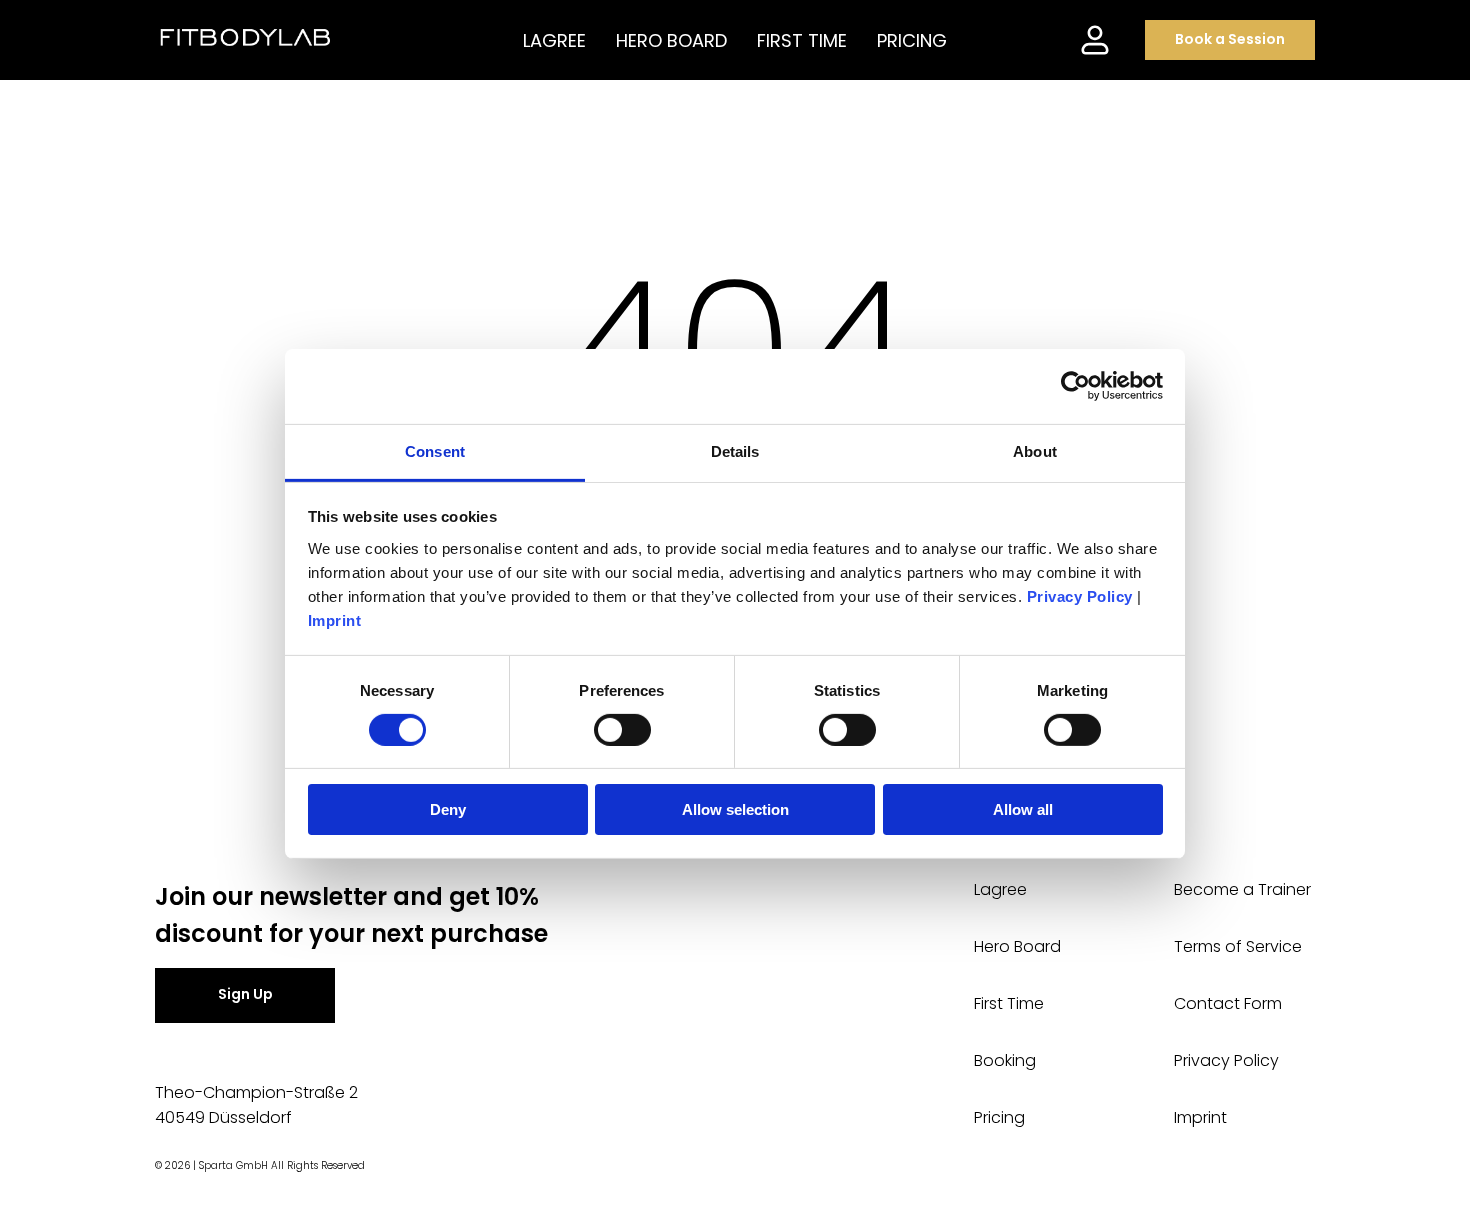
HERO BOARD (671, 40)
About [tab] (1035, 450)
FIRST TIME (802, 40)
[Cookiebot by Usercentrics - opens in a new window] (1075, 386)
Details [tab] (735, 450)
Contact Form (1228, 1003)
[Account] (1095, 40)
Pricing (999, 1117)
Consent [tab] (435, 450)
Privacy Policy (1226, 1060)
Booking (1005, 1060)
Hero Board (1017, 946)
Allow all (1023, 809)
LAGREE (554, 40)
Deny (448, 809)
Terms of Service (1238, 946)
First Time (1009, 1003)
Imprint (1200, 1117)
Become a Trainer (1242, 889)
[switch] (622, 730)
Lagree (1000, 889)
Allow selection (735, 809)
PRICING (912, 40)
